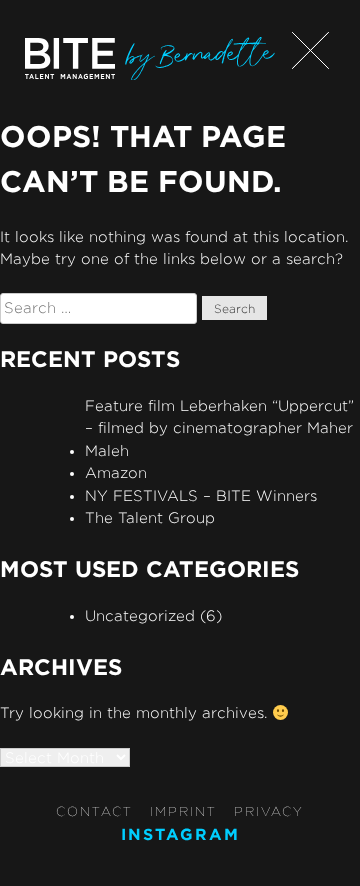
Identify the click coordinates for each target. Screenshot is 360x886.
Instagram (180, 834)
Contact (94, 811)
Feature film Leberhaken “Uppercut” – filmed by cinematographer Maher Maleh (219, 428)
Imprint (183, 811)
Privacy (269, 811)
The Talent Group (150, 517)
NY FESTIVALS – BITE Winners (201, 495)
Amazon (116, 472)
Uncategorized (140, 615)
